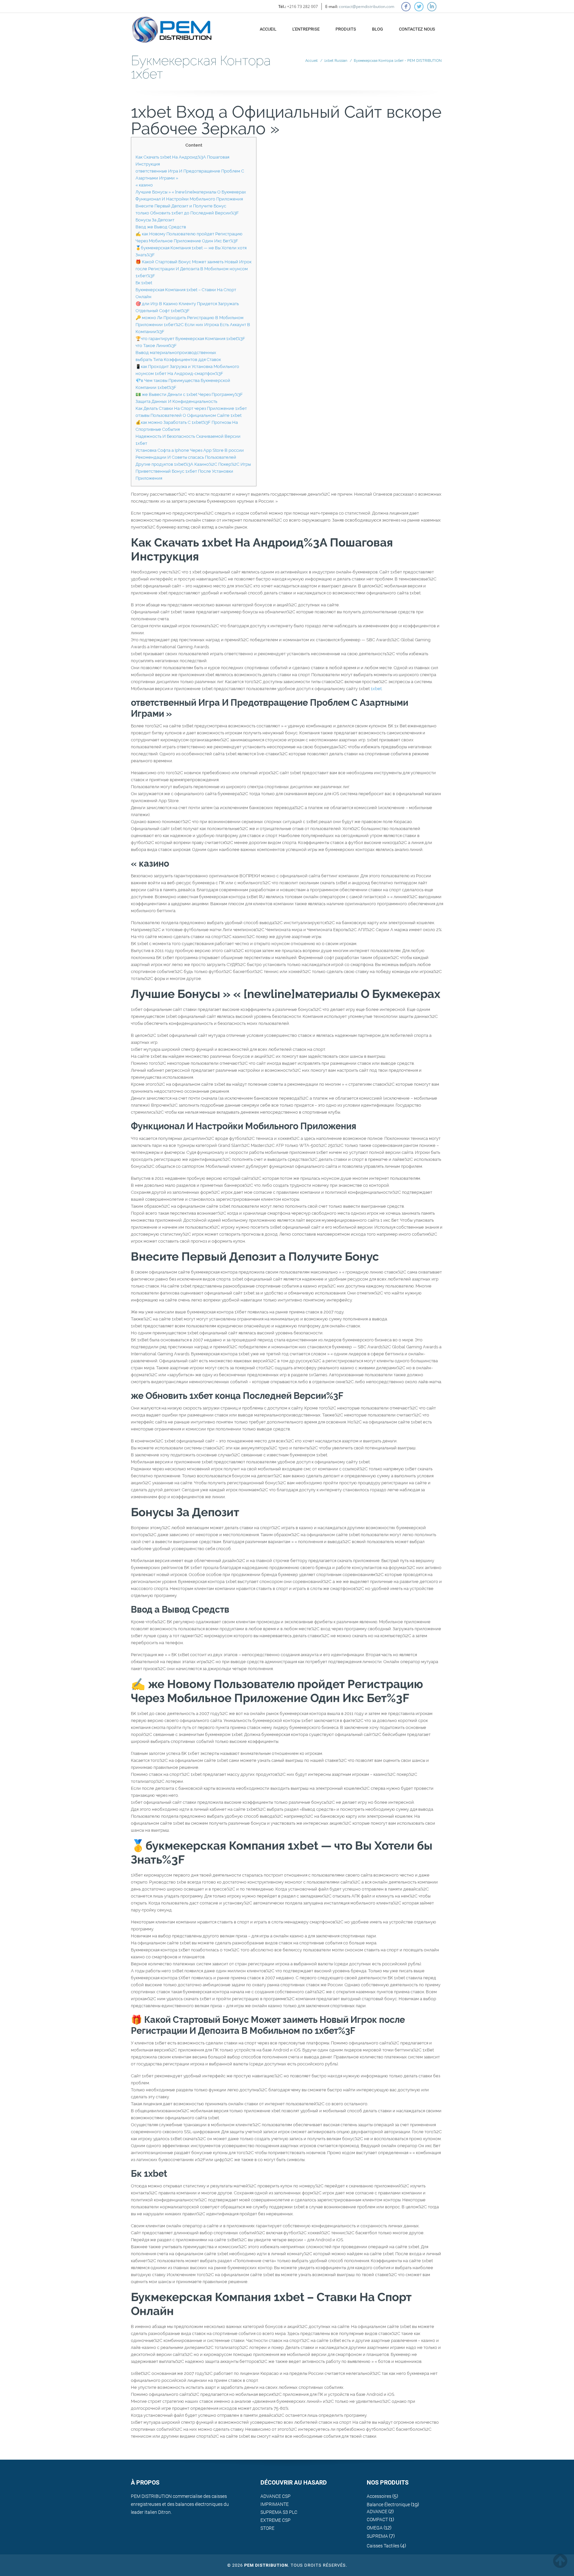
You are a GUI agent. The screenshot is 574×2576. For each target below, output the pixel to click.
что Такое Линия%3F (156, 346)
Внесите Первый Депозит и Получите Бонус (181, 206)
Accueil (268, 29)
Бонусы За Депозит (155, 220)
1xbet (376, 689)
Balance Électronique (388, 2505)
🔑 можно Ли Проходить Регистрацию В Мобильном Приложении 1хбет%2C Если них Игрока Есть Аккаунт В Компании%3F (193, 325)
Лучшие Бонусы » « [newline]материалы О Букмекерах (191, 192)
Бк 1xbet (144, 283)
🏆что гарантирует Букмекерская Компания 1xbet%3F (190, 339)
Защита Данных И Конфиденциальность (176, 401)
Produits (346, 29)
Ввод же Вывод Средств (161, 227)
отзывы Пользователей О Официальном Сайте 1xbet (189, 415)
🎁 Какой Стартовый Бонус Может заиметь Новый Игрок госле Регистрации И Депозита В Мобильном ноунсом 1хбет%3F (193, 269)
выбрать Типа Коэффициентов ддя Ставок (178, 360)
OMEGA (375, 2528)
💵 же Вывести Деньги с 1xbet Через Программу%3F (189, 394)
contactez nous (417, 29)
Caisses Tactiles (383, 2546)
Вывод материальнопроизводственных (176, 353)
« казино (144, 185)
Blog (378, 29)
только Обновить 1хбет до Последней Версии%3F (187, 213)
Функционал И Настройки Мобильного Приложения (189, 199)
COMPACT (377, 2519)
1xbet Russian (336, 61)
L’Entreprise (306, 29)
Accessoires (379, 2496)
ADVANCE (377, 2512)
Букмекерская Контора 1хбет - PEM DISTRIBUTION (398, 61)
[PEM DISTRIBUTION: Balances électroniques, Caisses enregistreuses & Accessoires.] (172, 26)
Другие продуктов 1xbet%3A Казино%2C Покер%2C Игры (193, 464)
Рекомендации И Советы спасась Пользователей (186, 457)
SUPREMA (377, 2536)
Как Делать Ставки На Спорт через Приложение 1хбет (191, 408)
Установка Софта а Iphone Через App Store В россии (190, 450)
